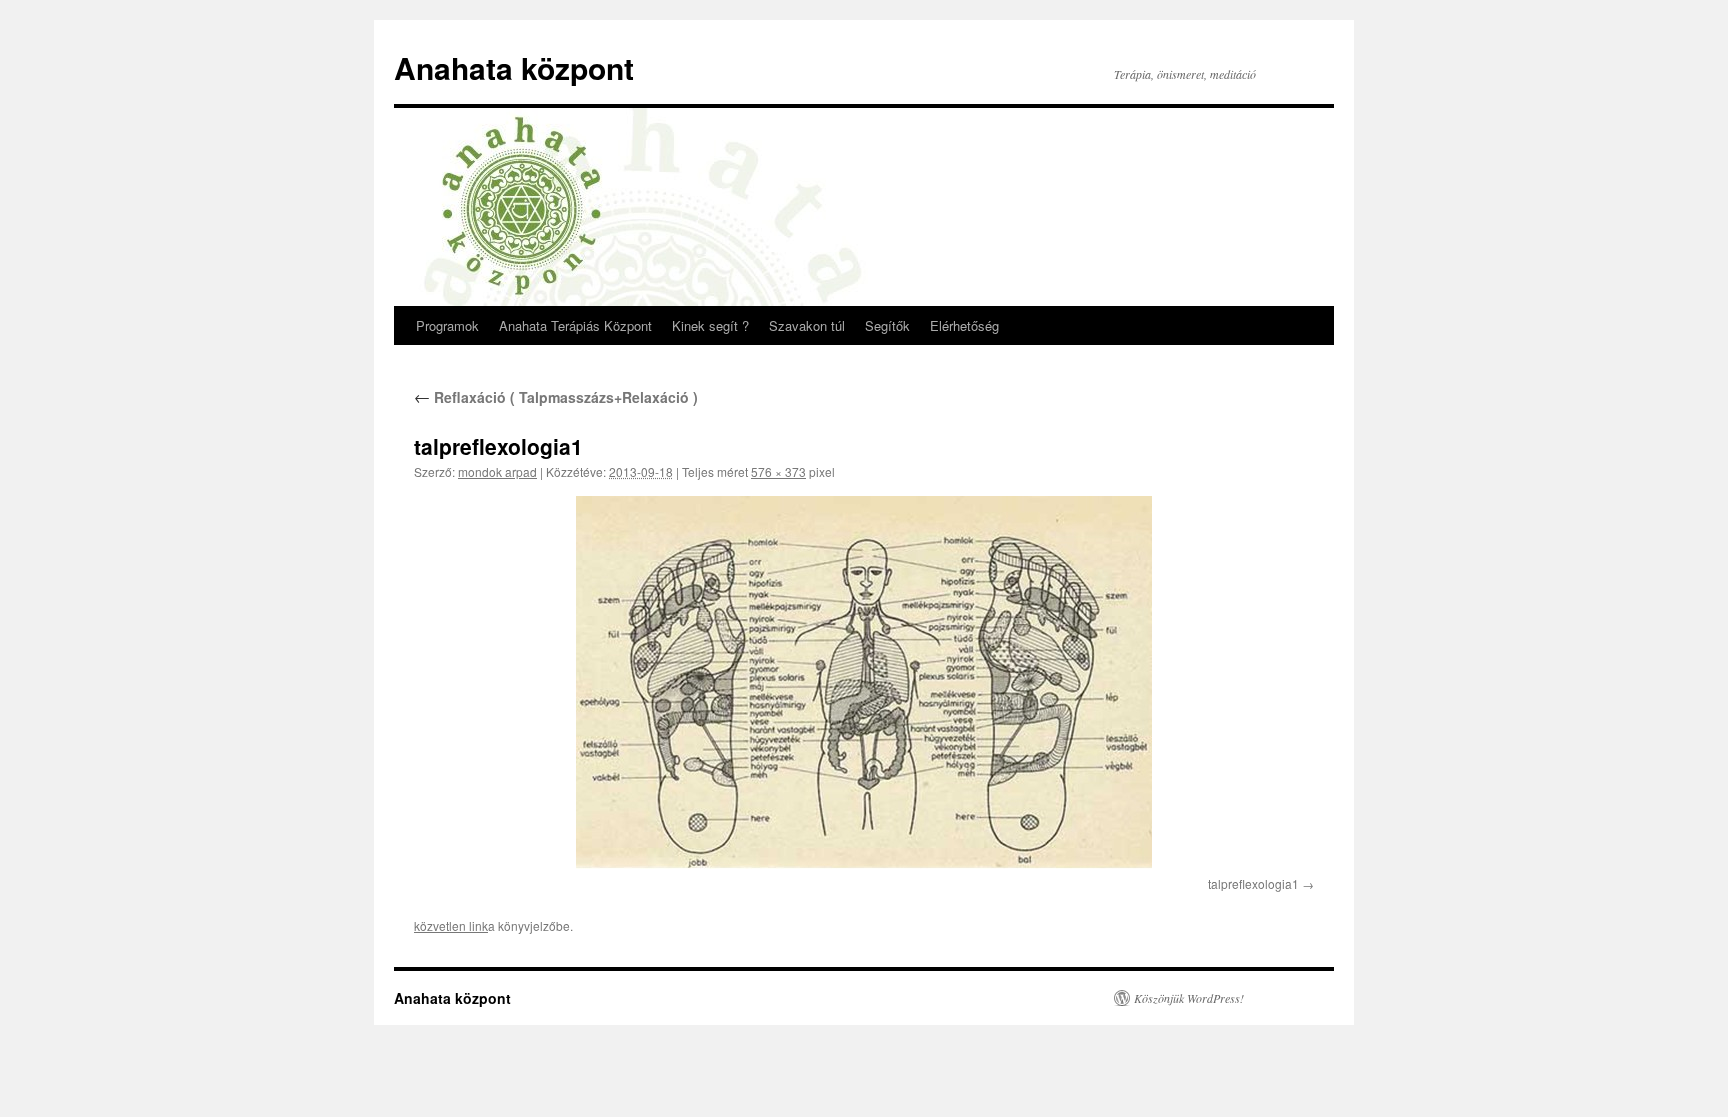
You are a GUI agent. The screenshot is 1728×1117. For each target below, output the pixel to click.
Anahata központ (514, 67)
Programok (447, 325)
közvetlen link (451, 925)
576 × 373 (778, 471)
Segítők (887, 325)
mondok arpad (497, 471)
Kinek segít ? (710, 325)
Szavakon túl (807, 325)
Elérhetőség (964, 325)
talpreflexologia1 (1253, 883)
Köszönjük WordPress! (1189, 998)
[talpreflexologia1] (864, 682)
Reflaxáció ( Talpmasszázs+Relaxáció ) (556, 397)
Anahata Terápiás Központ (575, 325)
